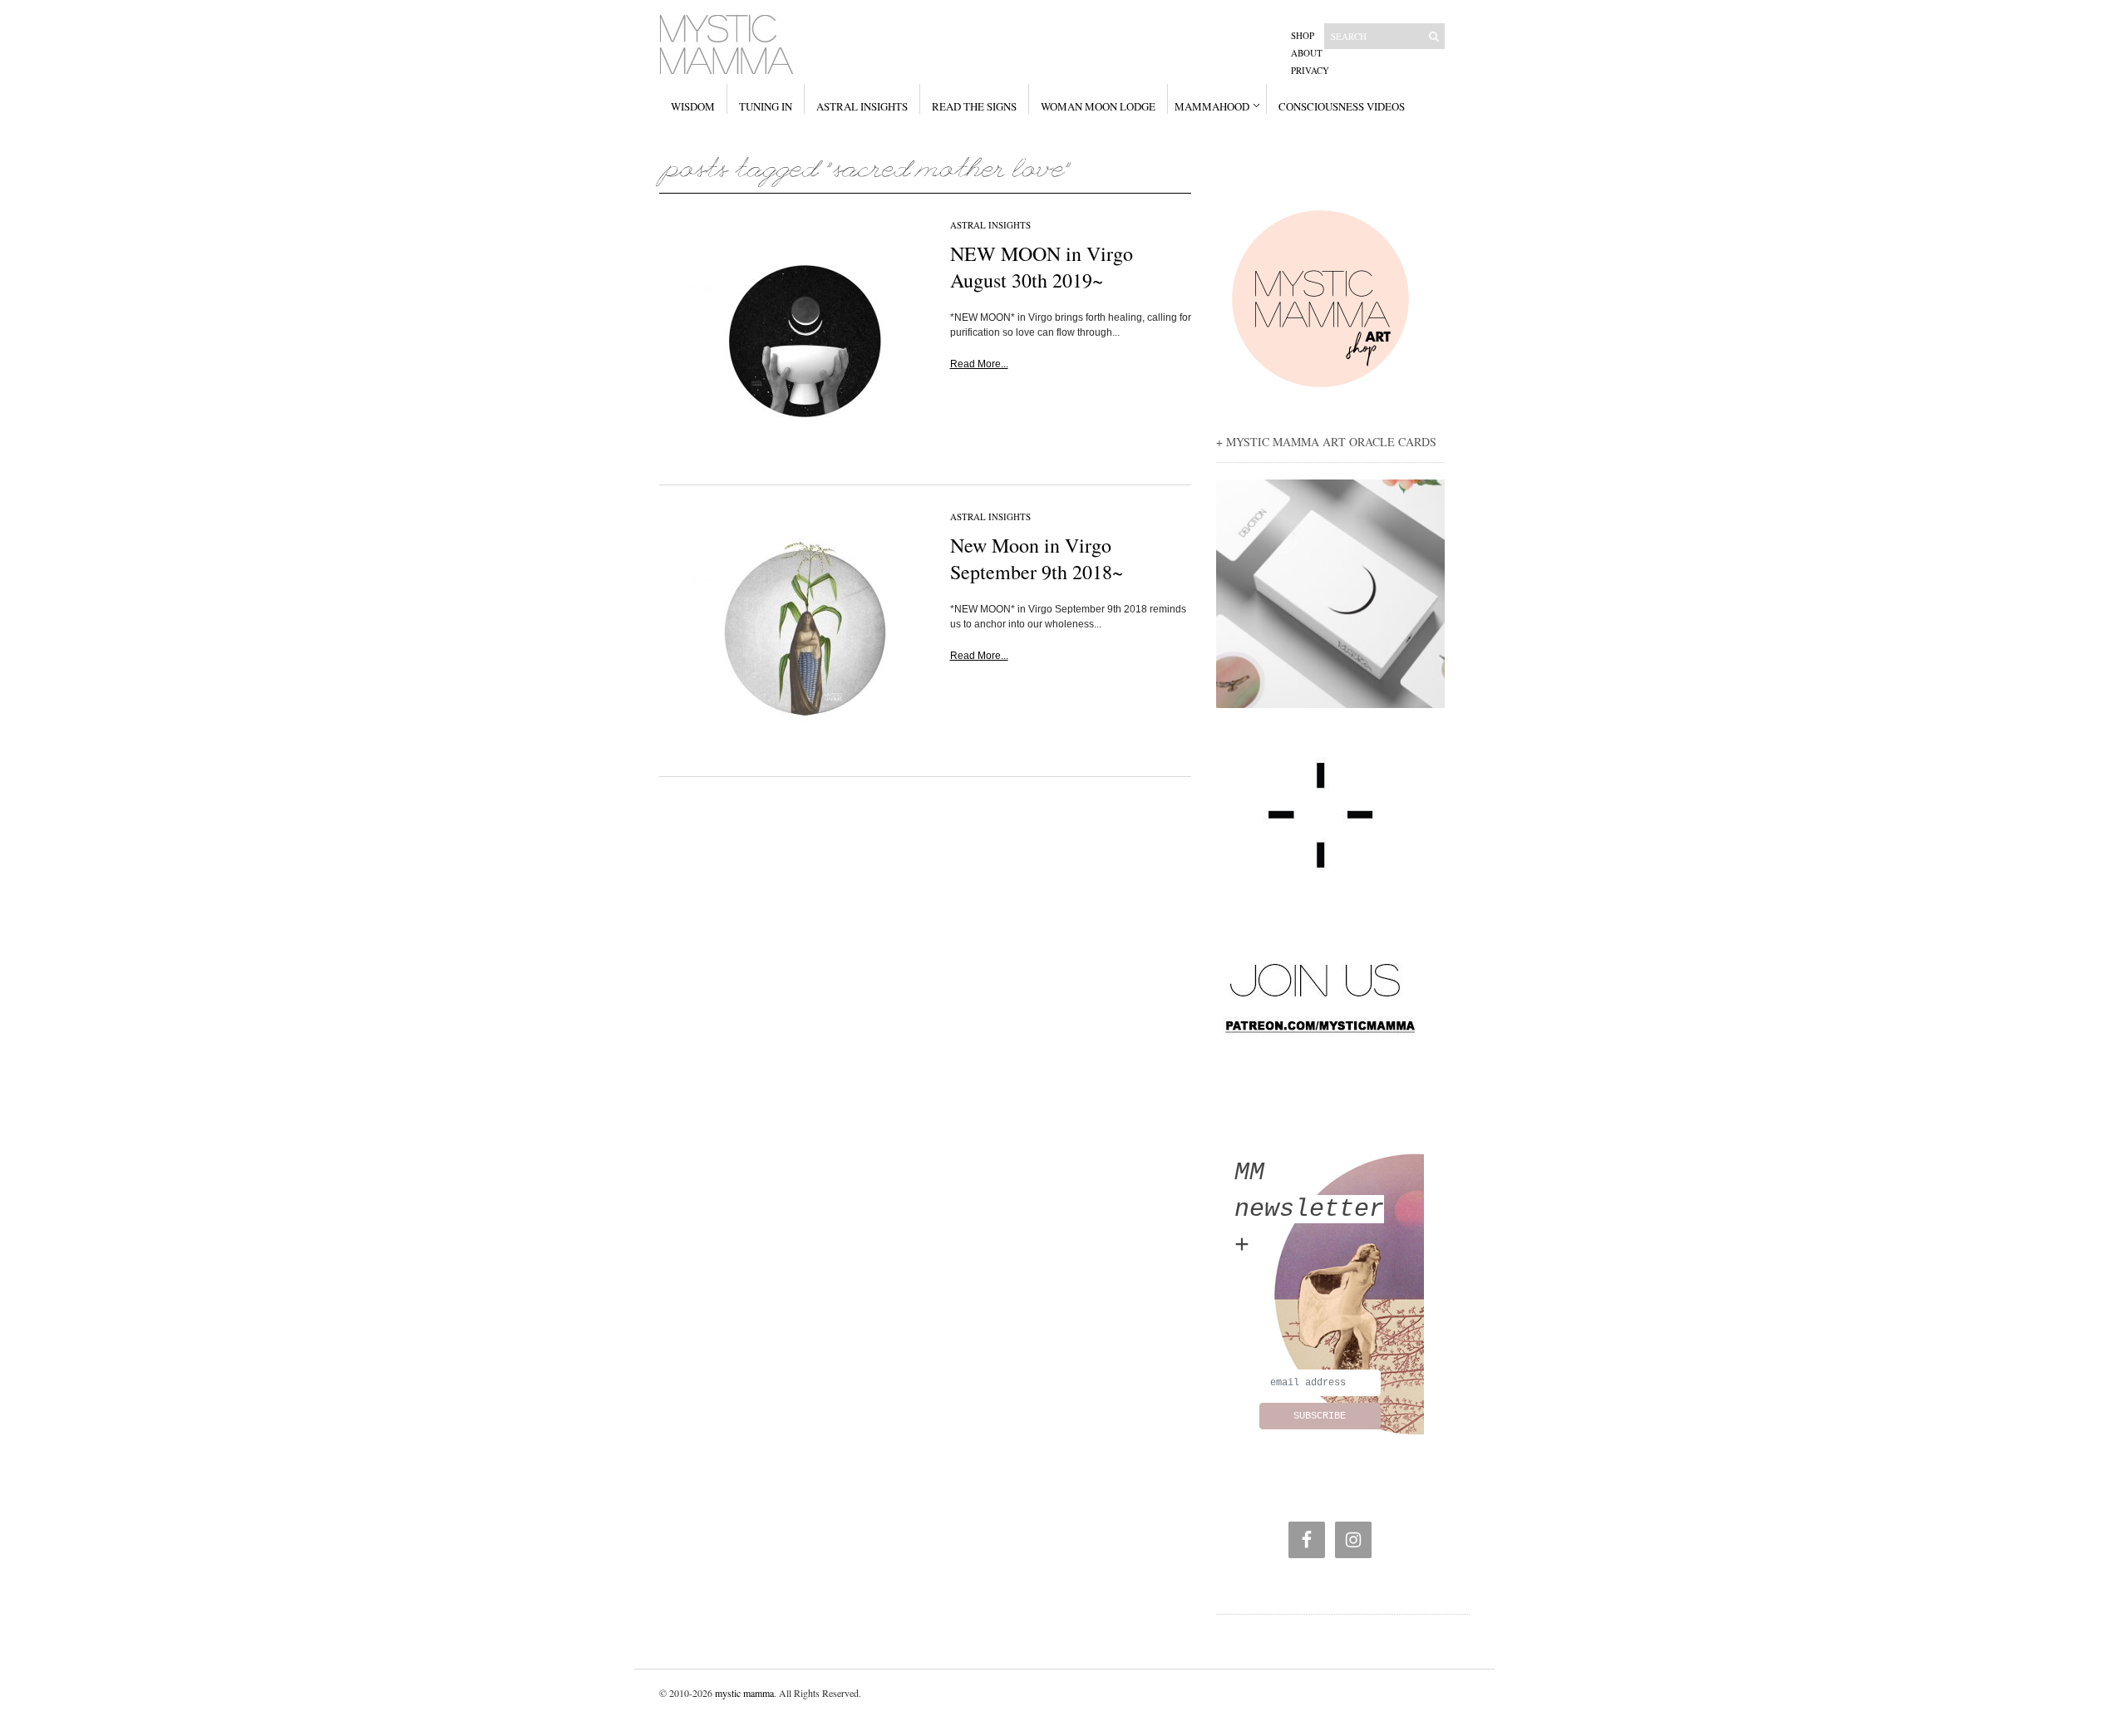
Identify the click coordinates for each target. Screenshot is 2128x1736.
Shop (1303, 35)
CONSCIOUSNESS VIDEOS (1342, 106)
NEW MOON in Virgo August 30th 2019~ (1042, 267)
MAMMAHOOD (1212, 106)
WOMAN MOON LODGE (1098, 106)
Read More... (979, 364)
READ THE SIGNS (974, 106)
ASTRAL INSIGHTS (862, 106)
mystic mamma (744, 1693)
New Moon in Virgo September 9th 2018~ (1037, 558)
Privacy (1310, 70)
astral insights (990, 225)
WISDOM (693, 106)
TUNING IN (766, 106)
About (1307, 53)
